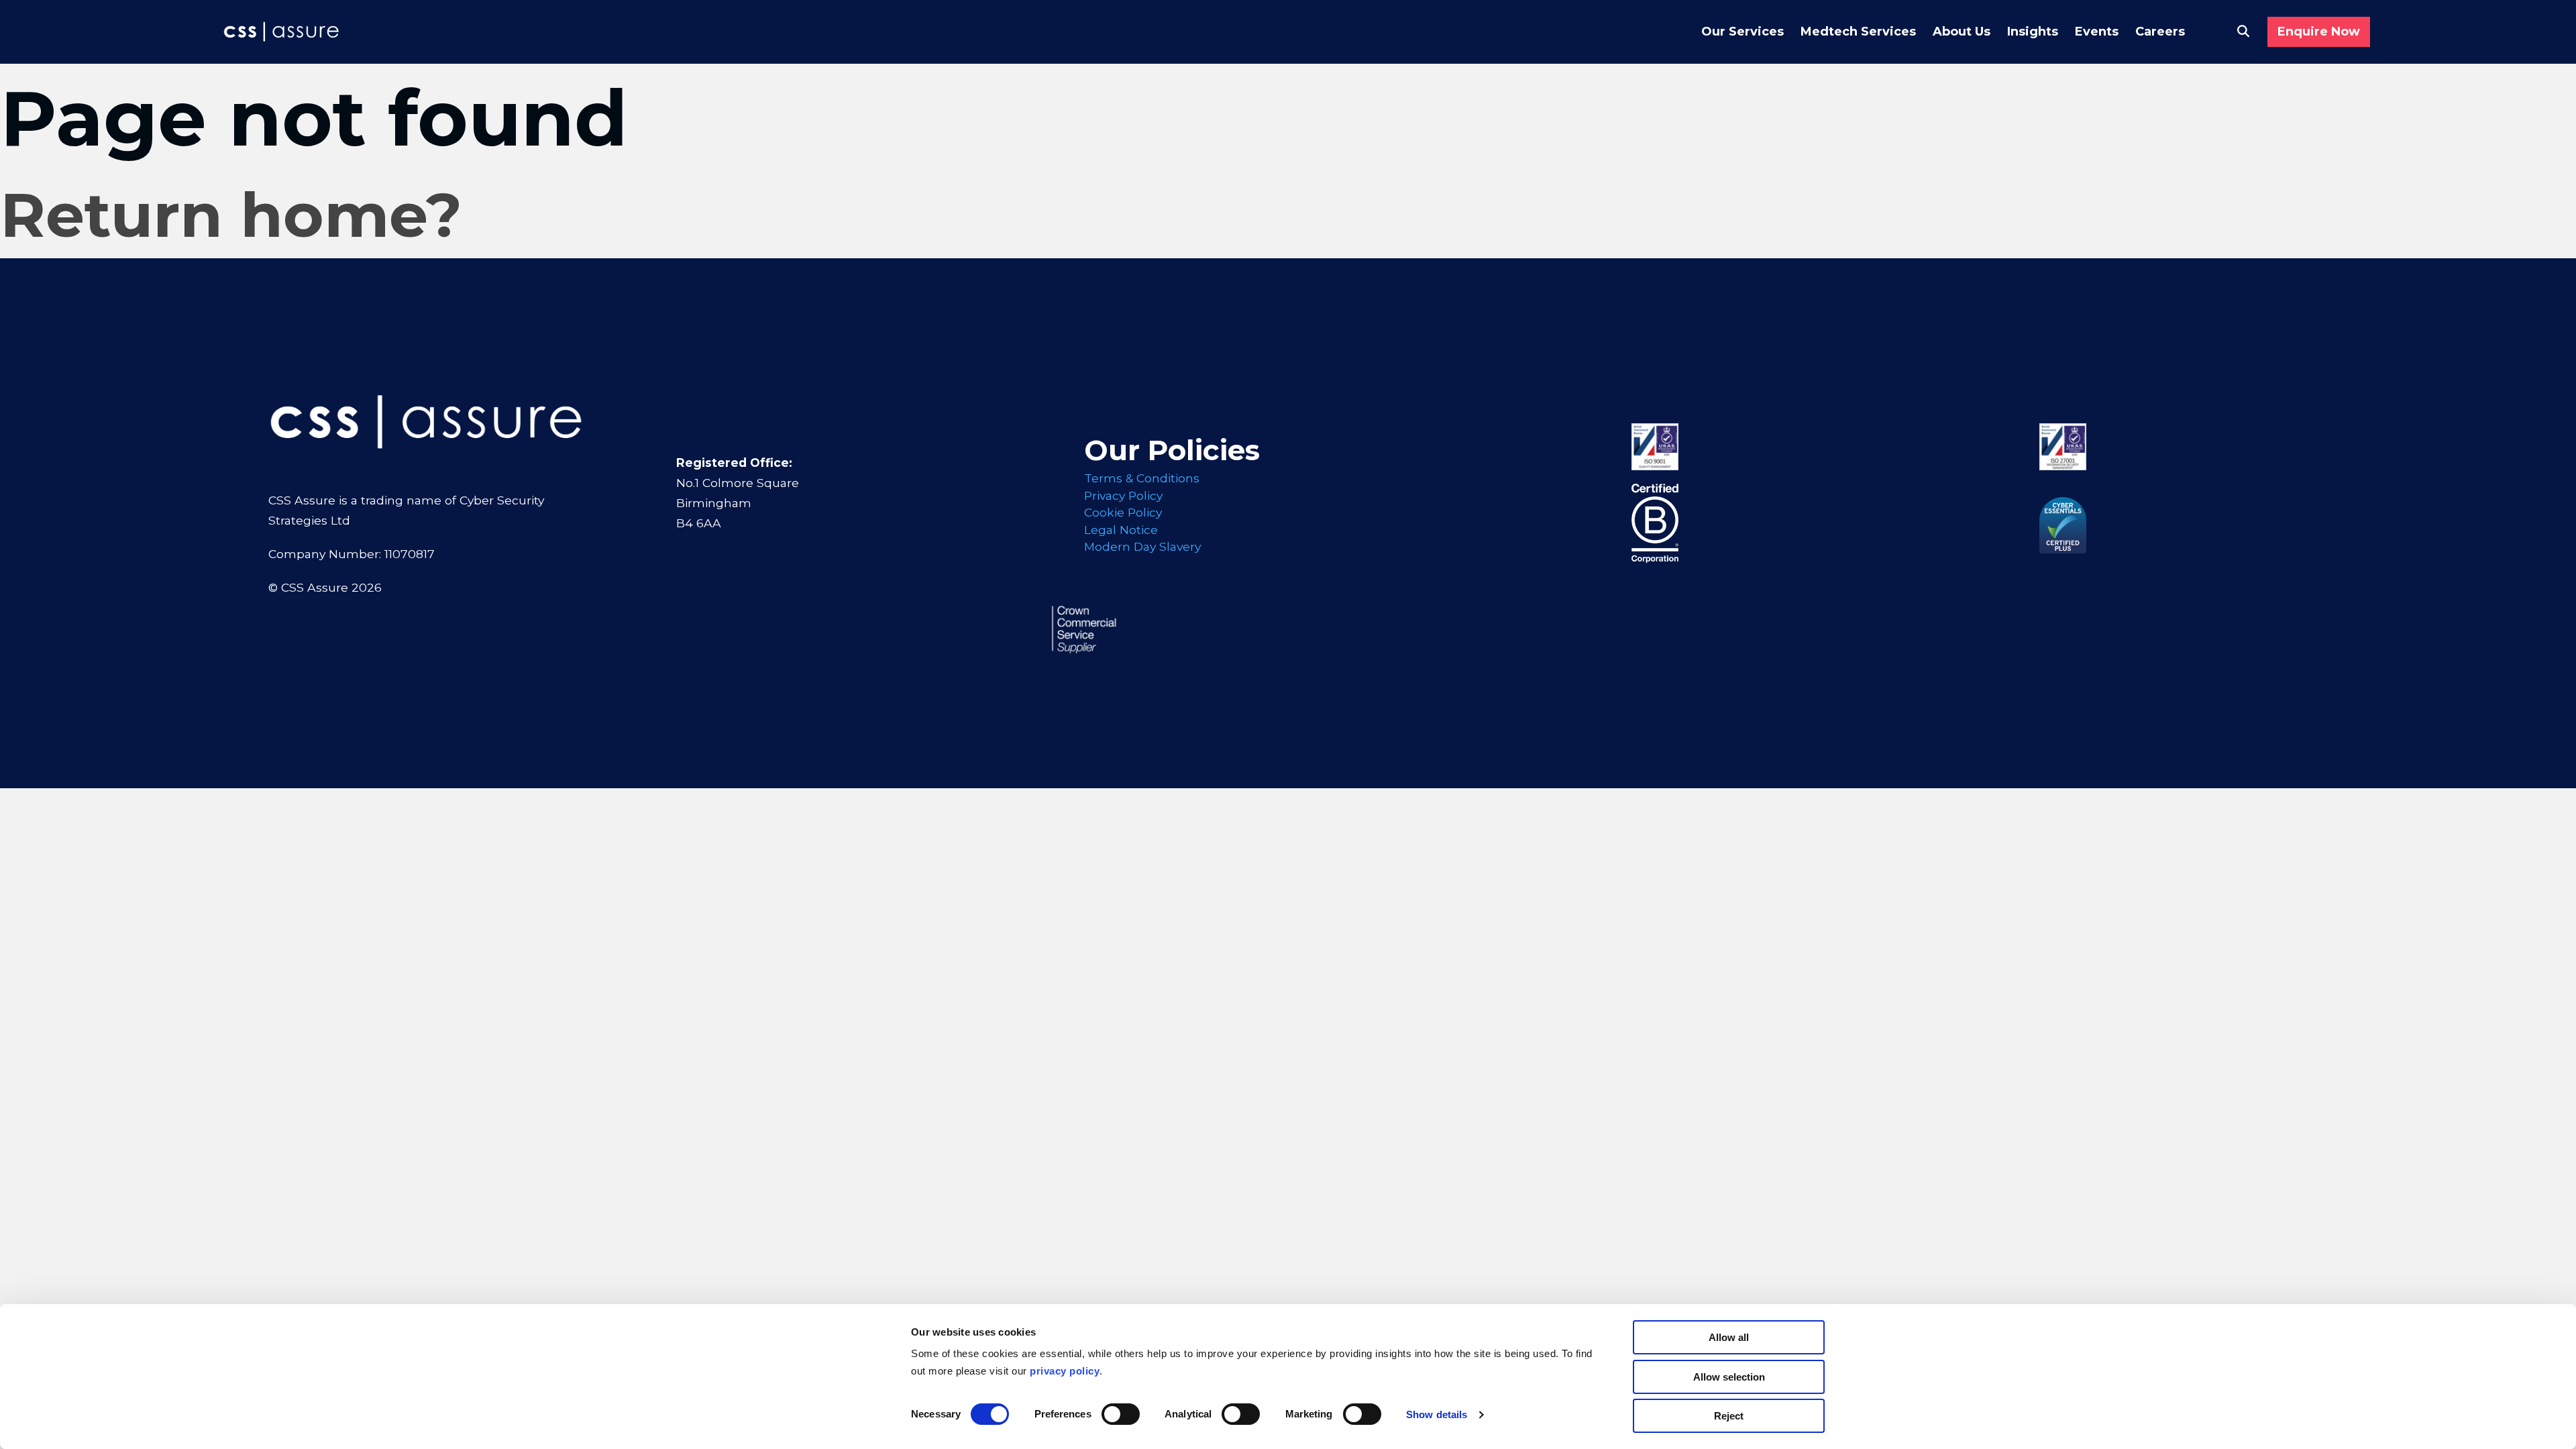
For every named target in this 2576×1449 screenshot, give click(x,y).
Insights (2033, 32)
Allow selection (1729, 1377)
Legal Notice (1121, 530)
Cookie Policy (1123, 512)
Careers (2160, 32)
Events (2097, 32)
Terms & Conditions (1142, 478)
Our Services (1742, 32)
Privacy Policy (1123, 495)
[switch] (1121, 1414)
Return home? (231, 215)
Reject (1729, 1416)
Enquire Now (2319, 32)
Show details (1437, 1414)
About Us (1962, 32)
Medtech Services (1858, 32)
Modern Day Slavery (1142, 546)
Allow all (1729, 1337)
